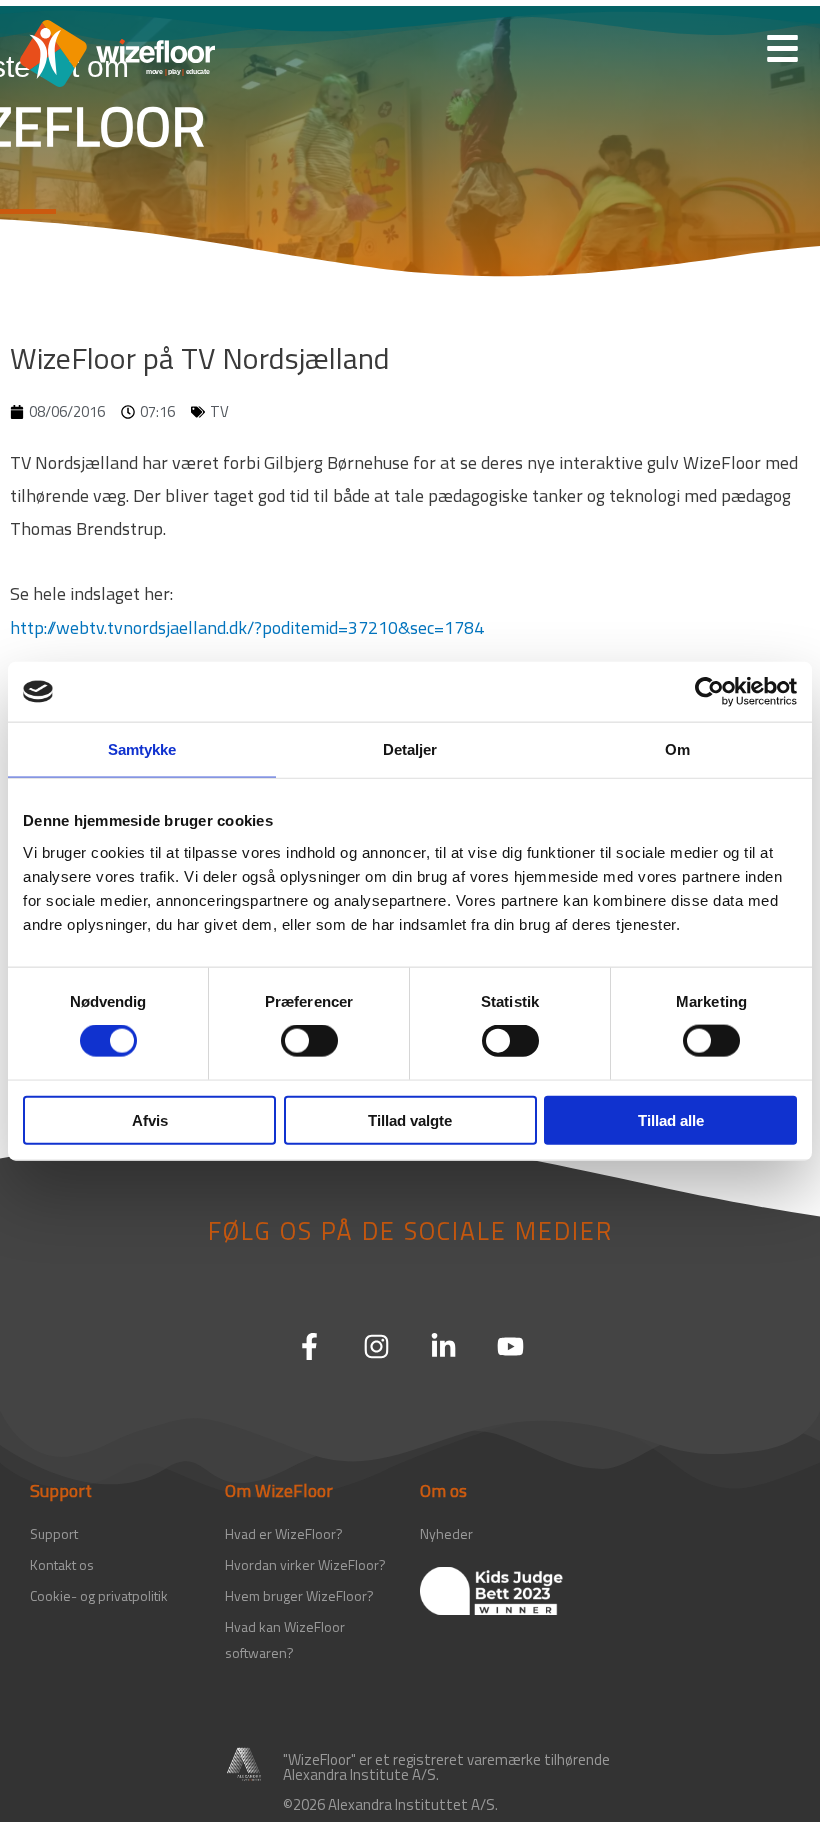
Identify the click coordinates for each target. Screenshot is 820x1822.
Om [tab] (677, 749)
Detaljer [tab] (410, 749)
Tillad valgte (410, 1119)
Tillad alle (671, 1119)
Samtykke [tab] (142, 749)
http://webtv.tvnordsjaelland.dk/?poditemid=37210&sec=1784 (247, 627)
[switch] (309, 1041)
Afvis (150, 1119)
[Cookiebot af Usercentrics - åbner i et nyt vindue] (709, 692)
